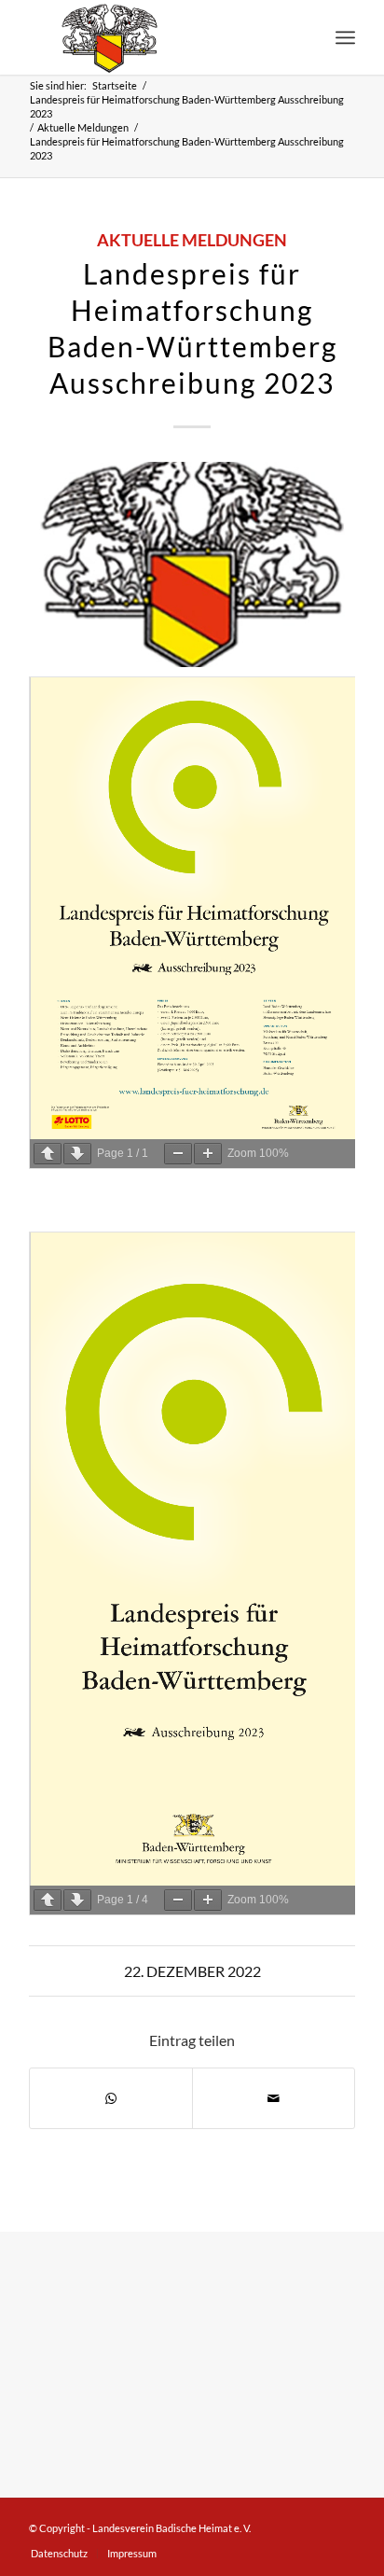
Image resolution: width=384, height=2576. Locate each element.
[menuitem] (345, 37)
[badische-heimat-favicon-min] (192, 564)
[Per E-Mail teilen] (274, 2098)
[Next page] (77, 1154)
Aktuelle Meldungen (192, 240)
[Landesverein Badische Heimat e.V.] (159, 37)
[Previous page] (48, 1154)
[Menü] (345, 37)
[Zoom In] (208, 1154)
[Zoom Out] (178, 1154)
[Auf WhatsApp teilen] (111, 2098)
